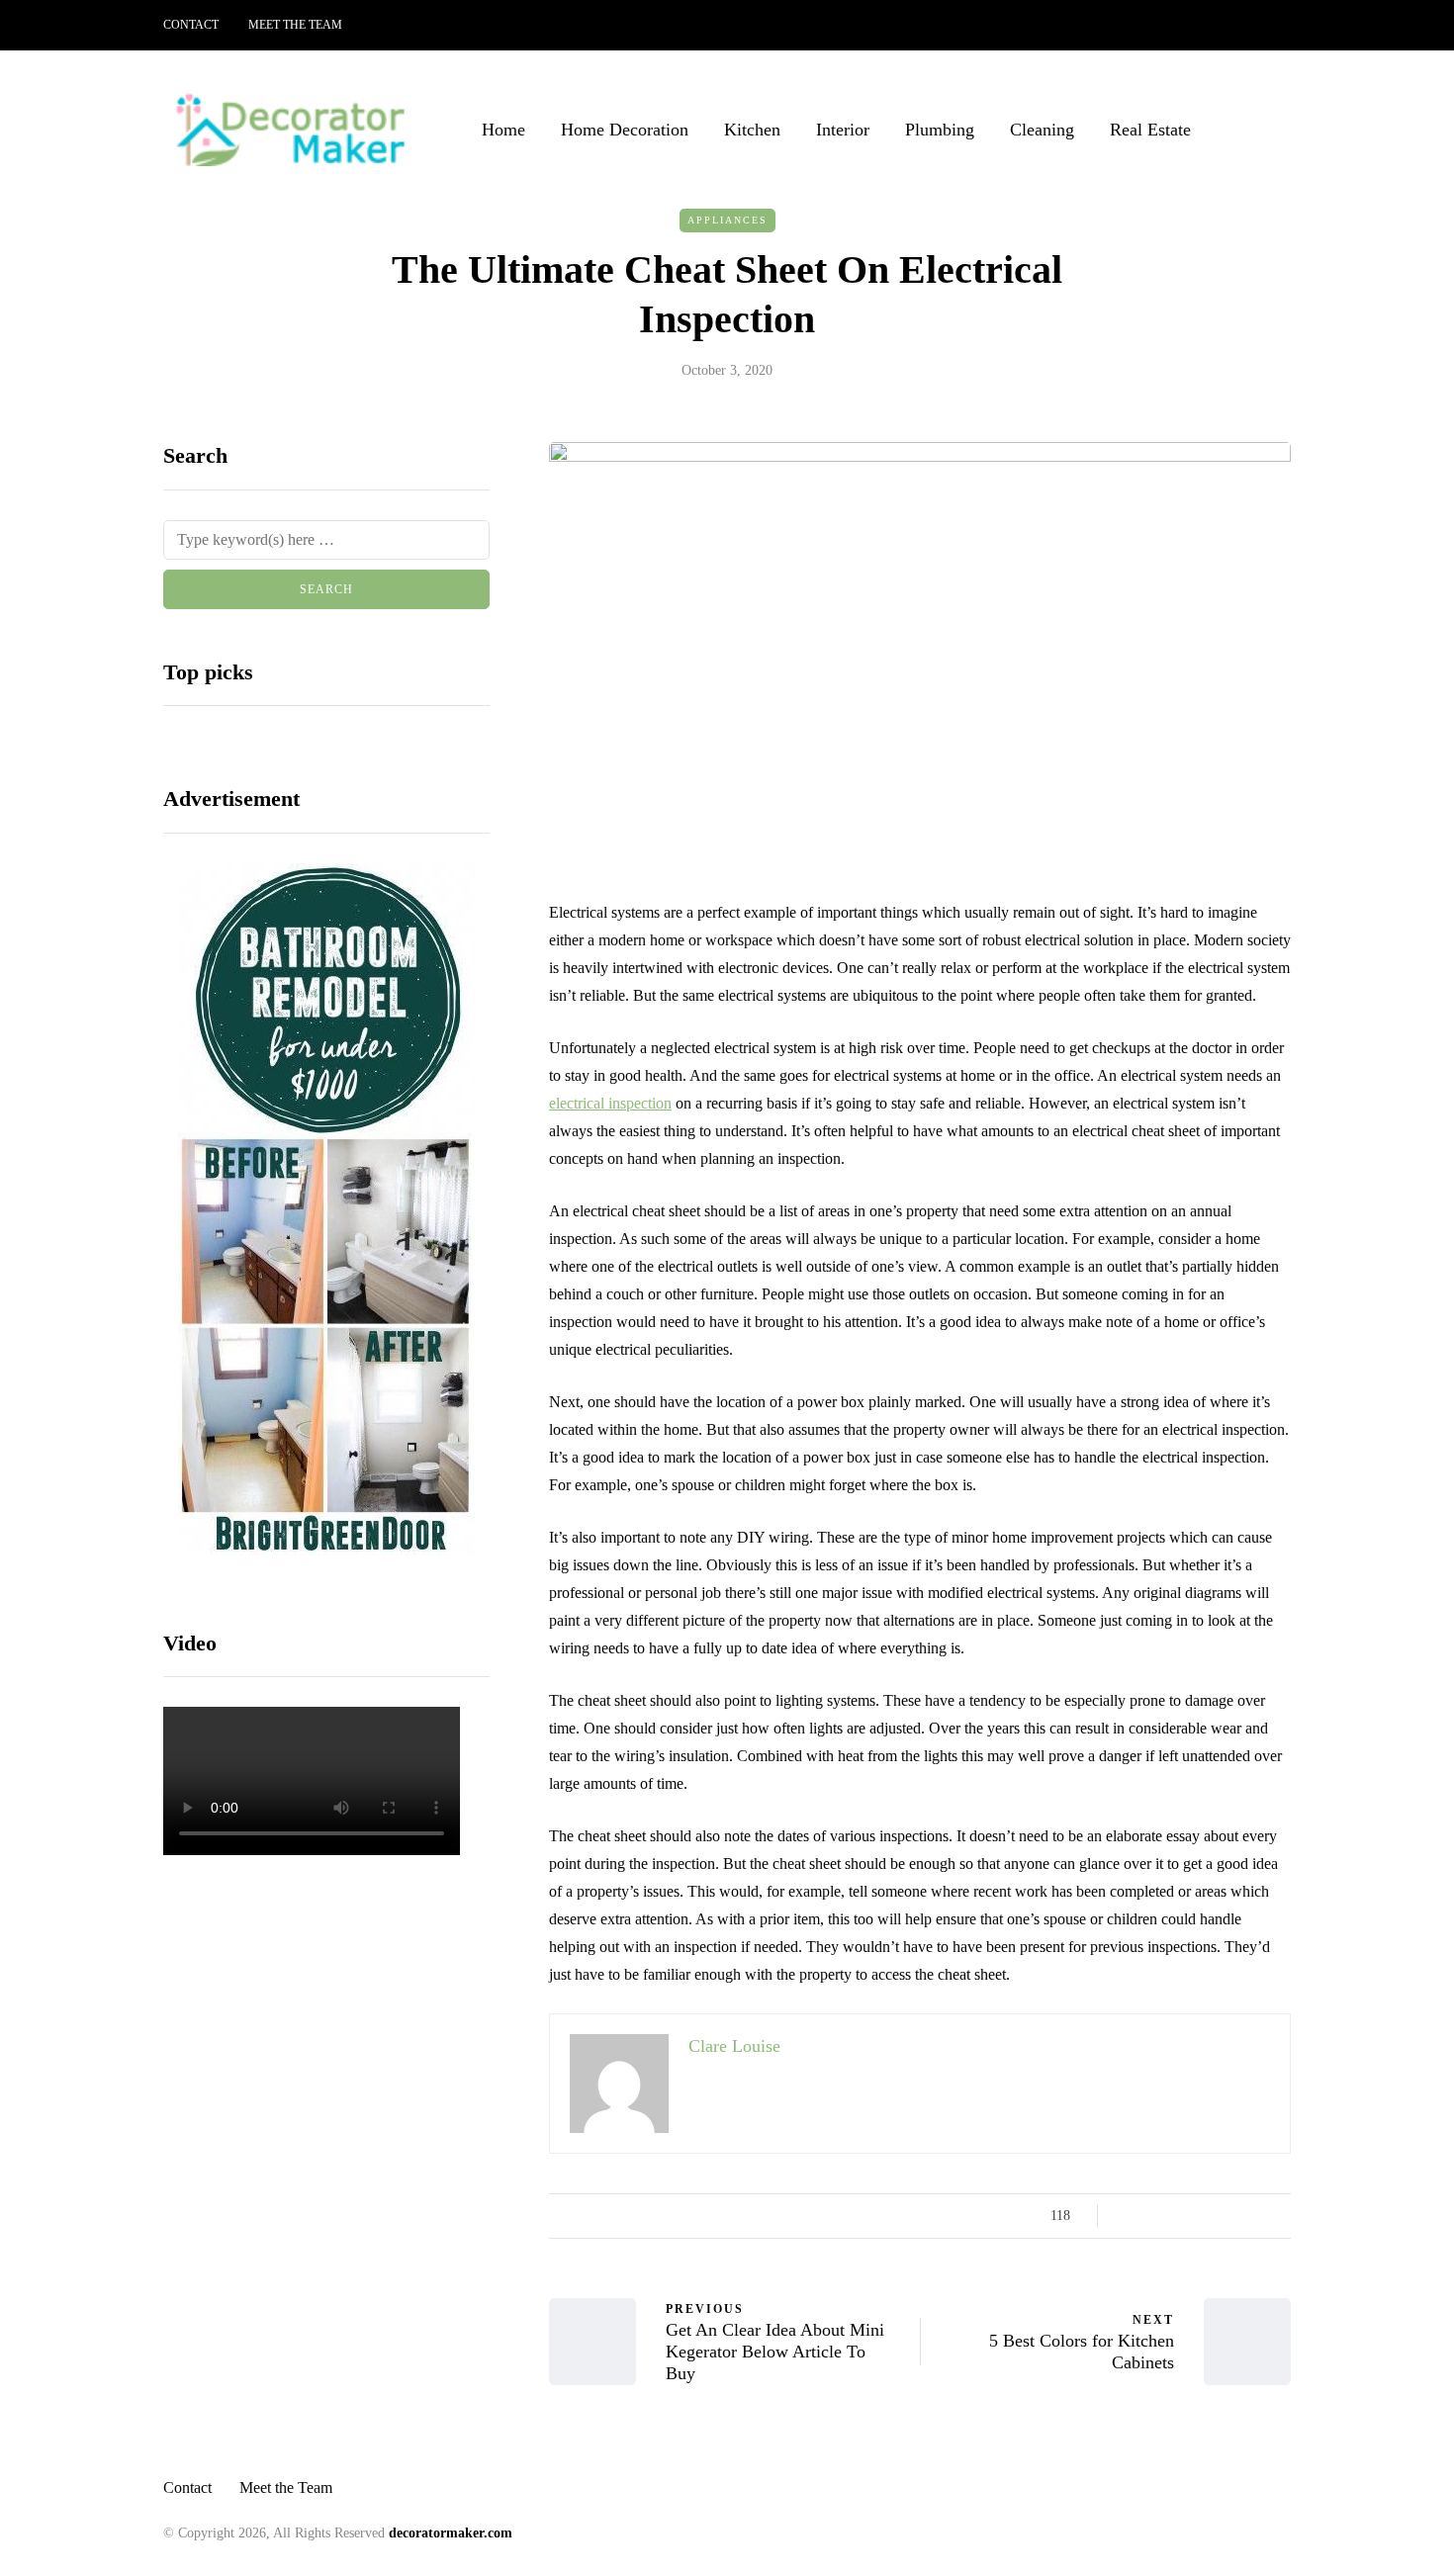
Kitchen (752, 130)
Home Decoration (625, 130)
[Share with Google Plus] (1180, 2216)
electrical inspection (610, 1103)
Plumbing (940, 130)
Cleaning (1042, 130)
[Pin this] (1229, 2216)
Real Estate (1150, 130)
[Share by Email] (1278, 2216)
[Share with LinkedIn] (1204, 2216)
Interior (843, 130)
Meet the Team (295, 25)
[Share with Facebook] (1130, 2216)
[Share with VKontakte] (1254, 2216)
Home (503, 130)
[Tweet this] (1155, 2216)
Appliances (727, 220)
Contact (191, 25)
